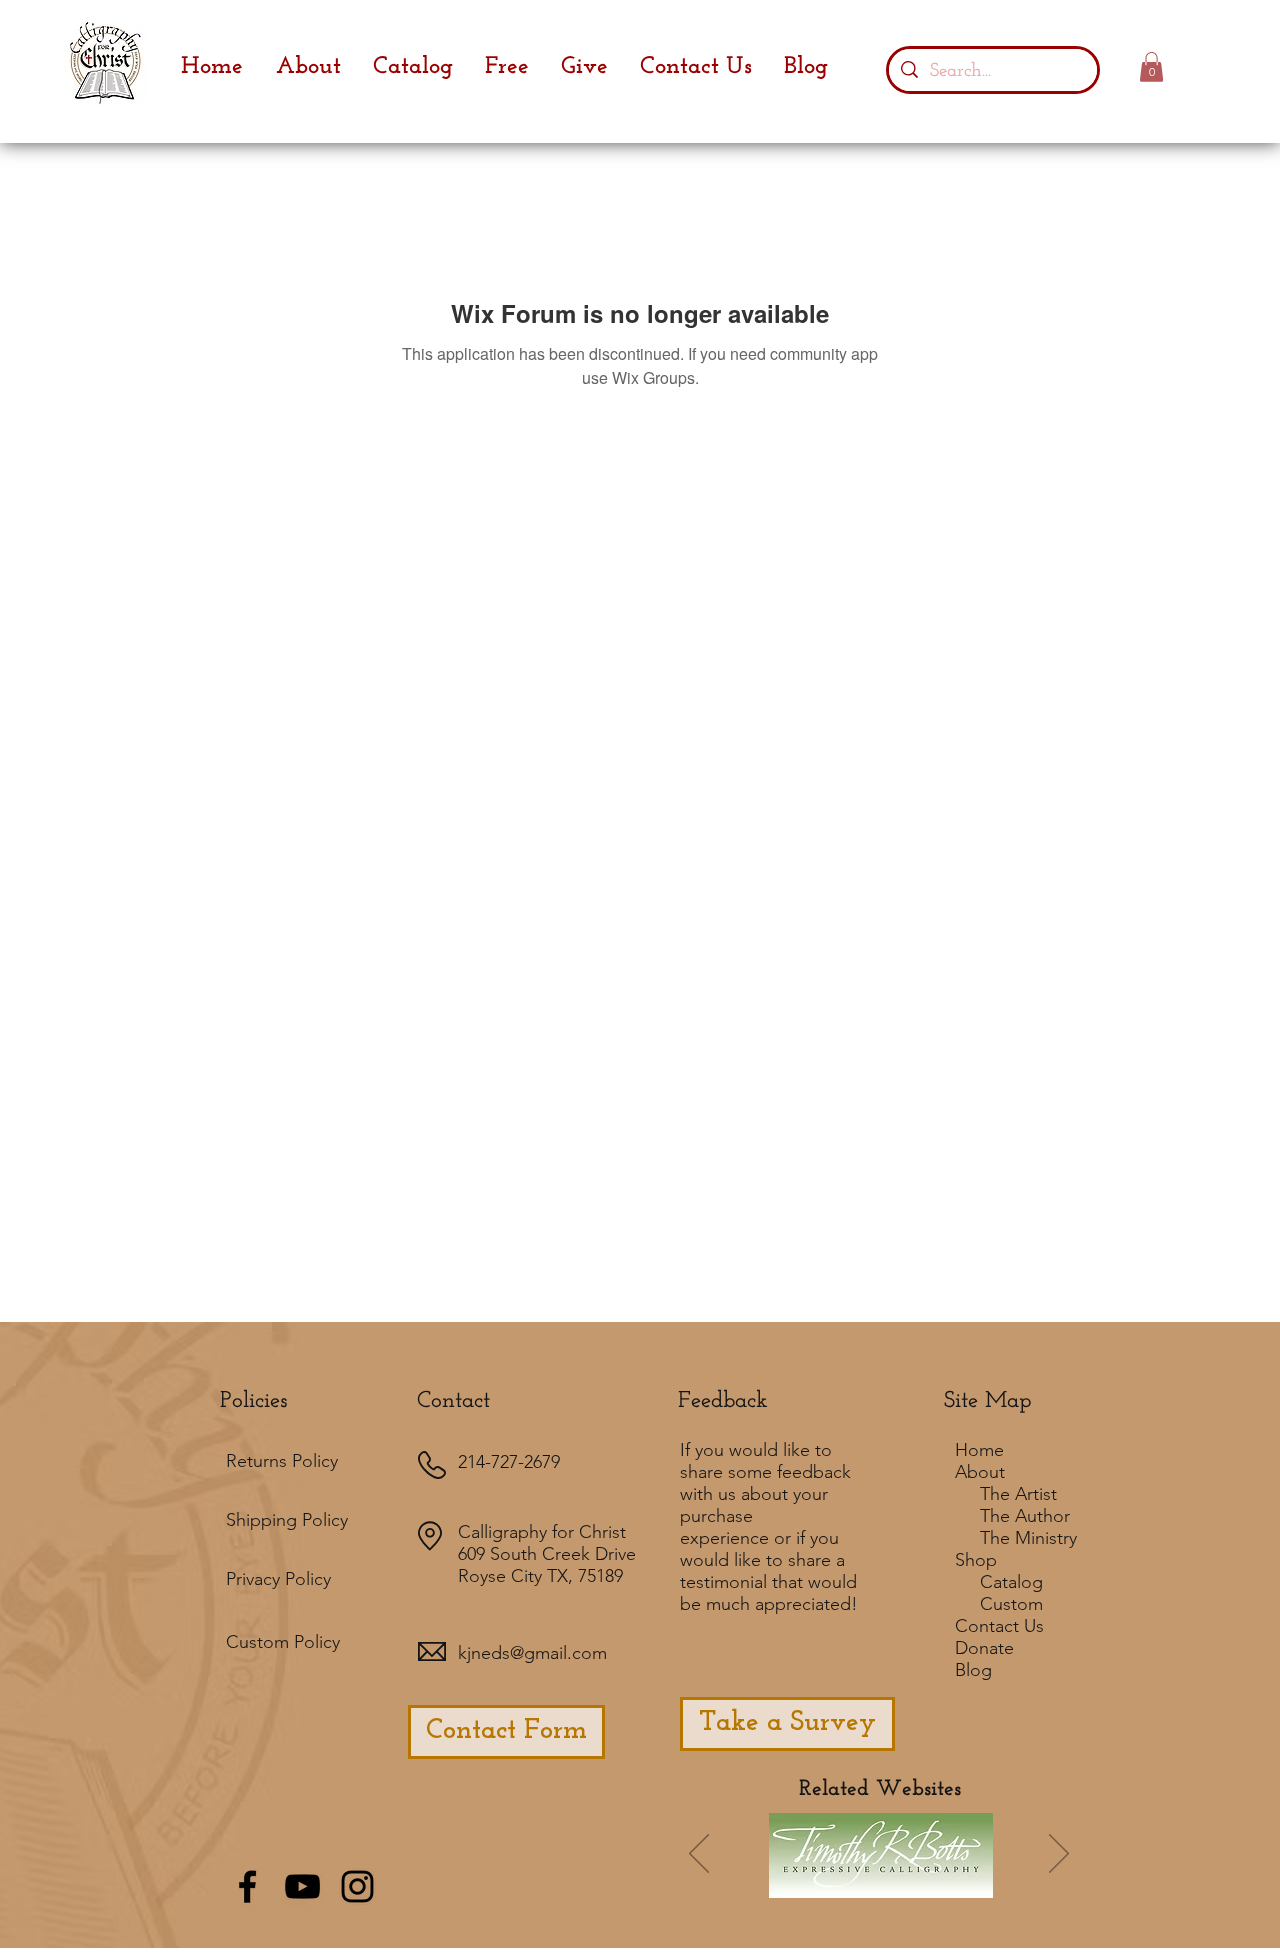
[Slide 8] (976, 1883)
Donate (984, 1648)
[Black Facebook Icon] (247, 1886)
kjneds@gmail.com (532, 1653)
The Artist (1018, 1494)
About (980, 1472)
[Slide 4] (895, 1883)
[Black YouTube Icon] (302, 1886)
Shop (976, 1560)
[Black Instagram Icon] (357, 1886)
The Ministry (1028, 1538)
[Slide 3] (922, 1883)
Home (979, 1450)
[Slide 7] (841, 1883)
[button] (1151, 67)
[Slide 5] (949, 1883)
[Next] (1059, 1855)
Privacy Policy (278, 1579)
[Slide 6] (814, 1883)
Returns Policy (282, 1461)
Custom (1011, 1604)
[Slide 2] (868, 1883)
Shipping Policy (287, 1520)
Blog (973, 1670)
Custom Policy (283, 1642)
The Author (1025, 1516)
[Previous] (699, 1855)
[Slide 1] (784, 1882)
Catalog (1011, 1582)
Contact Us (999, 1626)
